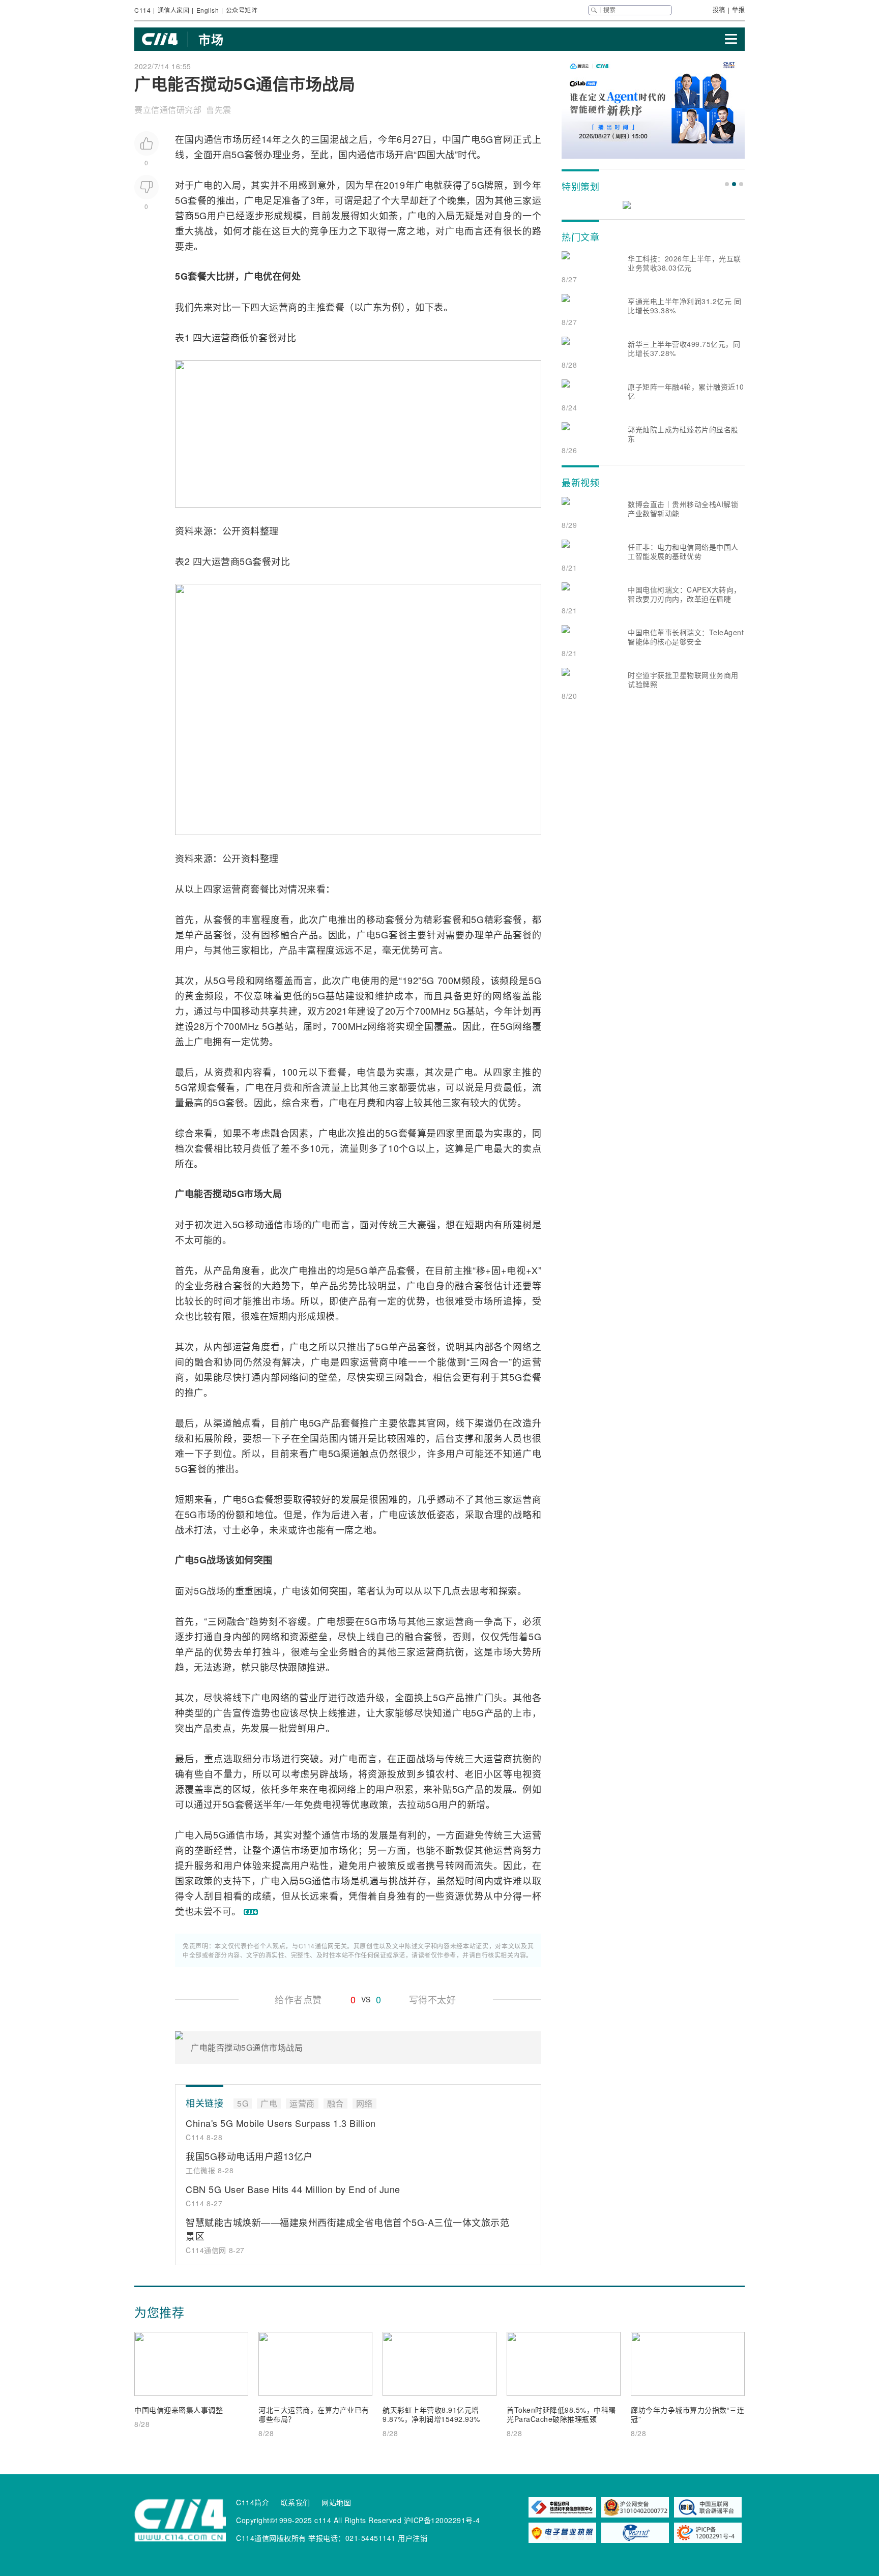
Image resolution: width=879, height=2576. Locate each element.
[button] (727, 184)
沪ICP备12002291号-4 (442, 2520)
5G (487, 139)
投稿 (719, 9)
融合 (290, 934)
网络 (265, 980)
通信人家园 (174, 10)
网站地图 (336, 2502)
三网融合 (404, 1377)
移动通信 (264, 1224)
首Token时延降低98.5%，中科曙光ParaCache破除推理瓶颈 (561, 2414)
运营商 (302, 2104)
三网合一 (489, 1361)
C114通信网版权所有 (271, 2538)
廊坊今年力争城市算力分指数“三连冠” (687, 2414)
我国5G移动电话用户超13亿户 (249, 2156)
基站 (335, 995)
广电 (471, 139)
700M (449, 980)
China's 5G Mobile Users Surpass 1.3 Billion (281, 2123)
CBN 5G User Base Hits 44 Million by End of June (293, 2189)
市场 (211, 39)
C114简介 (253, 2502)
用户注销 (413, 2538)
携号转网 (445, 1865)
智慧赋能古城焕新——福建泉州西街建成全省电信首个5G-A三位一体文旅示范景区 (347, 2229)
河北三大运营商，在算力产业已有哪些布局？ (314, 2414)
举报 (738, 9)
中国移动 (241, 1011)
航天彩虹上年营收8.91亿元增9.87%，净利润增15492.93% (431, 2414)
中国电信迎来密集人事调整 (179, 2410)
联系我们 (296, 2502)
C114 (142, 10)
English (208, 10)
